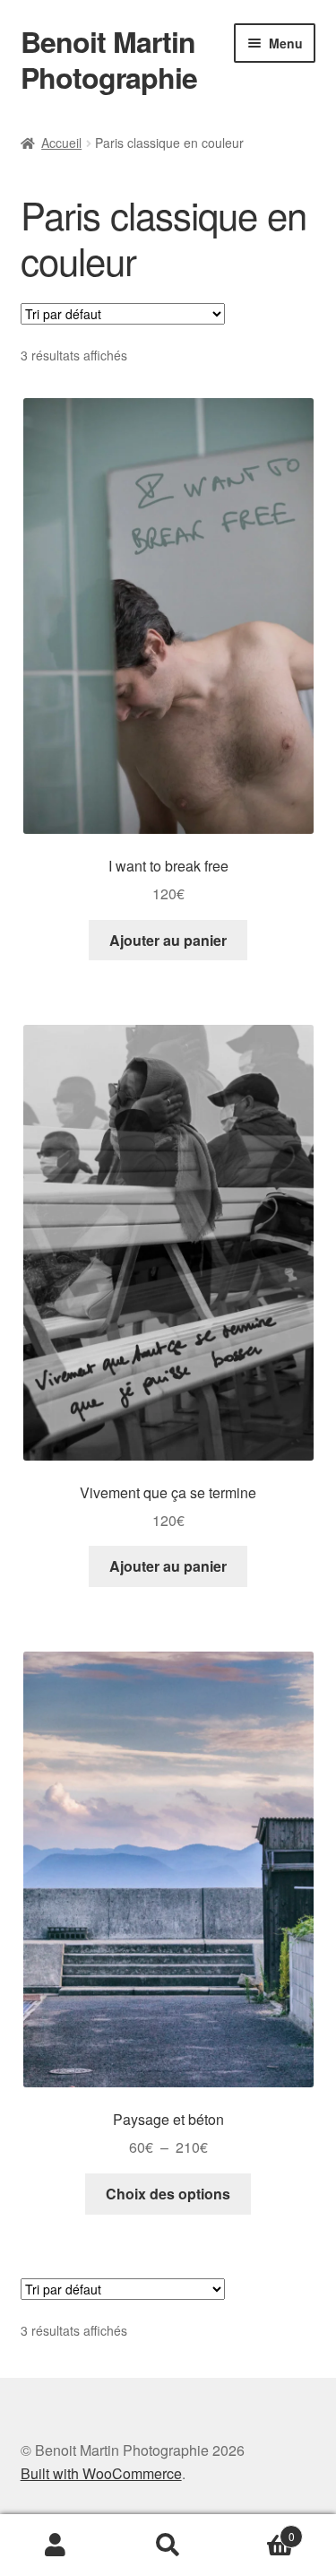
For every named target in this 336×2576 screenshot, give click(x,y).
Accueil (61, 143)
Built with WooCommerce (101, 2473)
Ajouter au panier (168, 940)
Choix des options (168, 2194)
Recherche (168, 2546)
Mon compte (56, 2546)
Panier (259, 2530)
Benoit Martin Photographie (109, 59)
